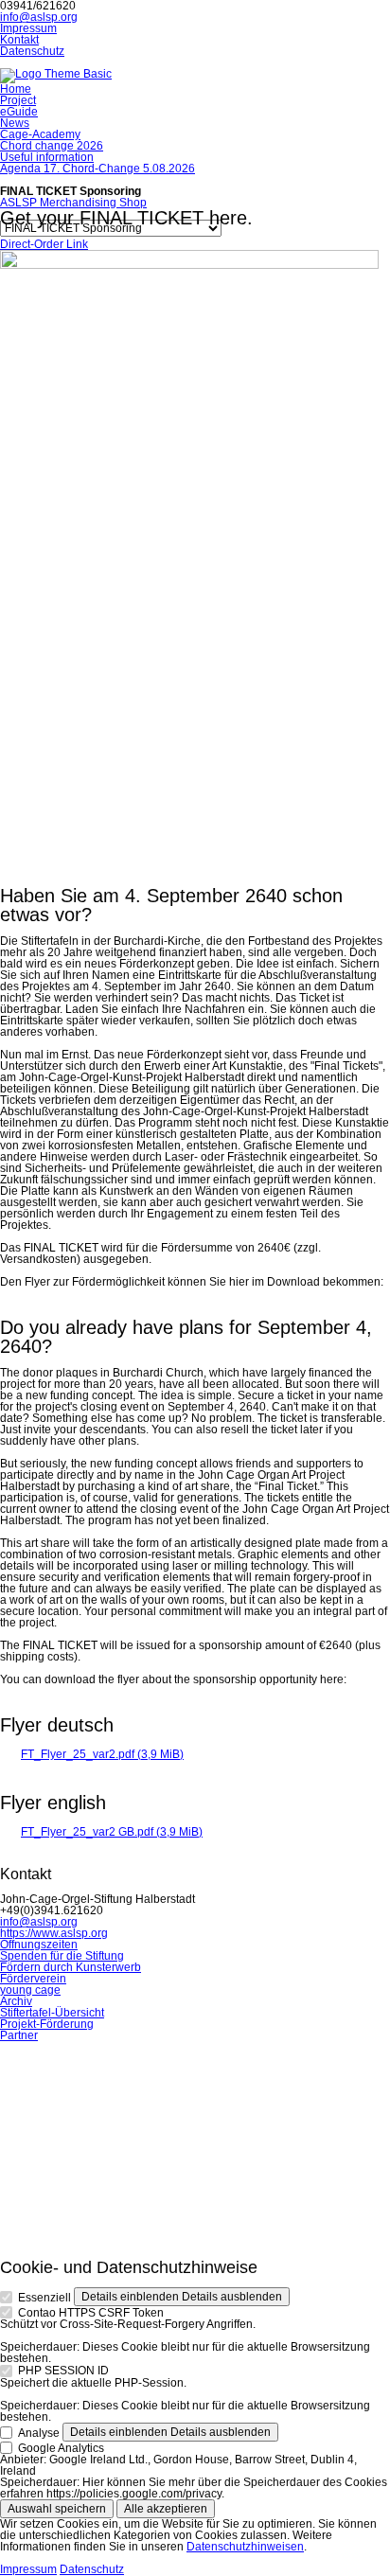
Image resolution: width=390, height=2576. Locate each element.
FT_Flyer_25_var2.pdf (102, 1754)
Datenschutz (92, 2569)
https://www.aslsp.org (54, 1933)
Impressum (28, 2569)
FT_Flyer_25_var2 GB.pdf (112, 1832)
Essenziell (44, 2298)
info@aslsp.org (39, 17)
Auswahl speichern (57, 2509)
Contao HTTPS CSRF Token (91, 2313)
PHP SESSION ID (63, 2371)
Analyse (39, 2432)
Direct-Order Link (44, 244)
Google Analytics (61, 2447)
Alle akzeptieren (166, 2509)
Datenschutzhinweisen (245, 2547)
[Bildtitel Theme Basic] (56, 74)
